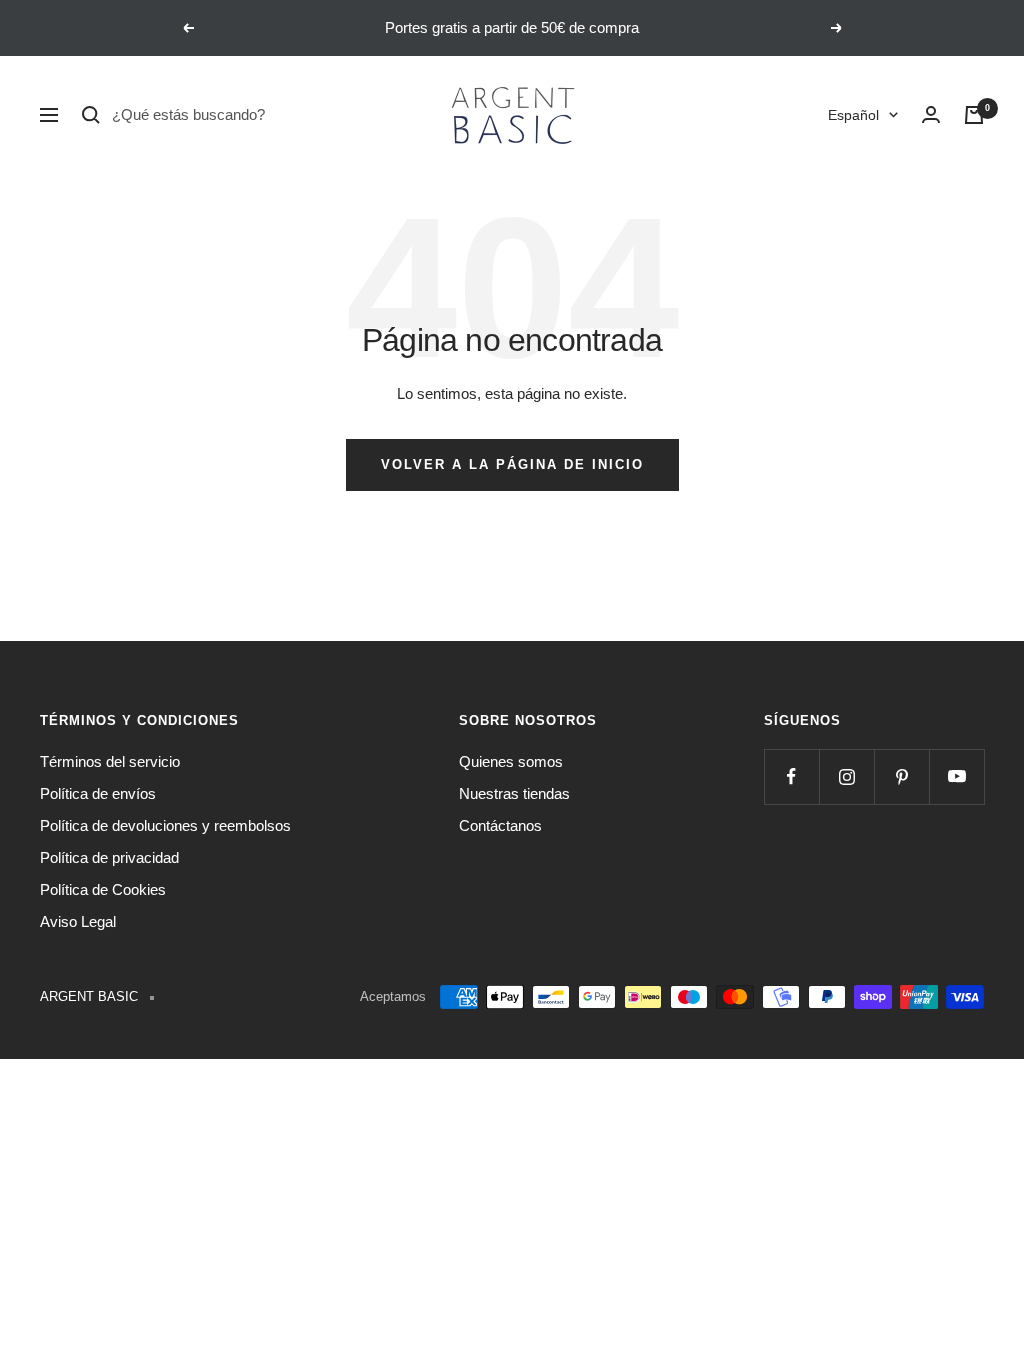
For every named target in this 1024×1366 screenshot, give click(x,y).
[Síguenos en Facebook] (791, 776)
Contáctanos (500, 825)
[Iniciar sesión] (931, 115)
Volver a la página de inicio (512, 464)
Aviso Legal (78, 921)
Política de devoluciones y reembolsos (165, 825)
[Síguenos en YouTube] (956, 776)
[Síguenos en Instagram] (846, 776)
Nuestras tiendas (514, 793)
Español (853, 115)
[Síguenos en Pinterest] (901, 776)
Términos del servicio (110, 761)
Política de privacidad (109, 857)
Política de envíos (98, 793)
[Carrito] (974, 115)
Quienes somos (511, 761)
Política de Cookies (103, 889)
